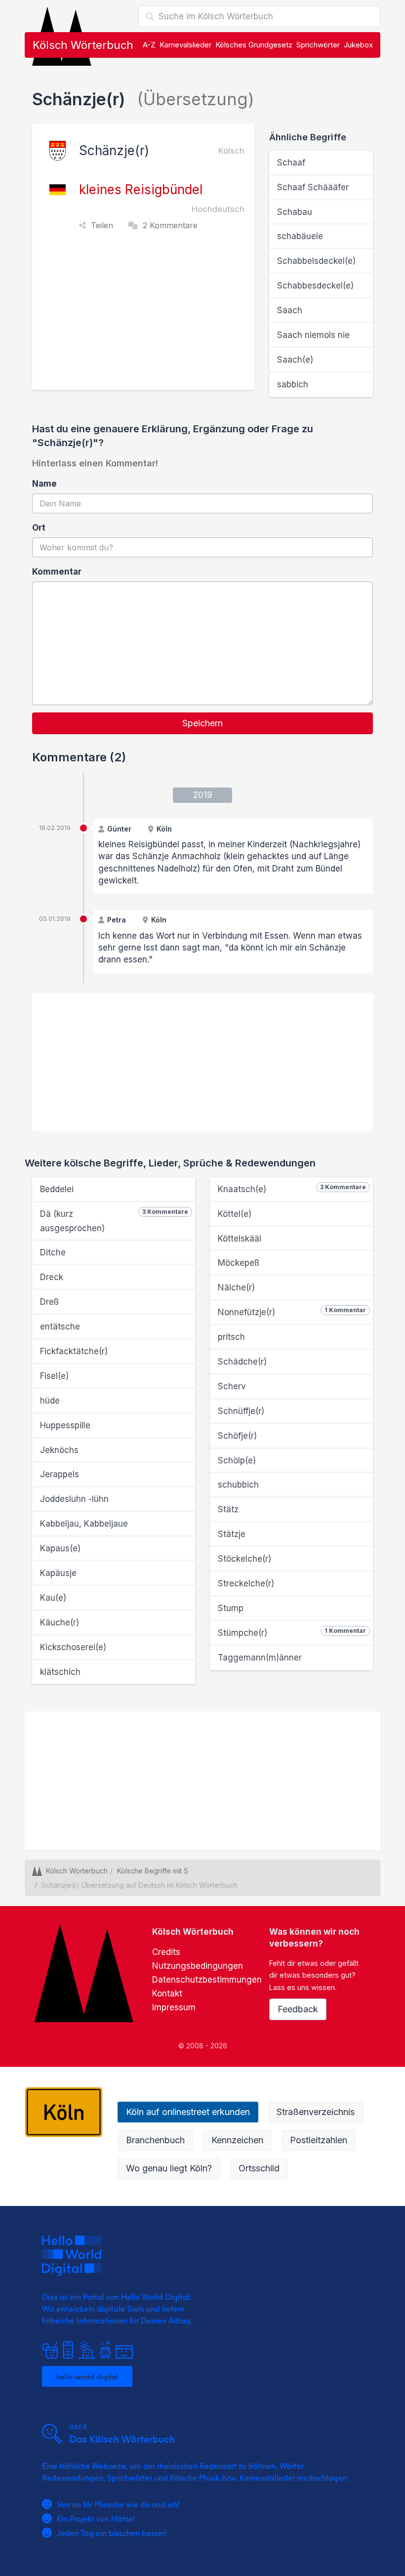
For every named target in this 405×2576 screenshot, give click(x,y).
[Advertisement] (146, 316)
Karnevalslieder (185, 45)
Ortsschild (259, 2168)
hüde (50, 1401)
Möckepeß (239, 1263)
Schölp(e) (237, 1460)
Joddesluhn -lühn (74, 1499)
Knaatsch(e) (292, 1189)
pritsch (231, 1337)
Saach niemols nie (313, 335)
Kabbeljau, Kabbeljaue (84, 1524)
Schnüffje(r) (241, 1411)
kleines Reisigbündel (141, 189)
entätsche (60, 1327)
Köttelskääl (240, 1239)
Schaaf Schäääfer (313, 187)
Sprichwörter (318, 45)
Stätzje (232, 1534)
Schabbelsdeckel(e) (316, 261)
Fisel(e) (54, 1376)
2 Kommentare (170, 225)
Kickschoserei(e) (73, 1647)
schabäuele (300, 236)
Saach (290, 310)
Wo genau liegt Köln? (169, 2168)
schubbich (238, 1485)
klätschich (60, 1672)
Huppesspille (65, 1425)
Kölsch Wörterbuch (83, 45)
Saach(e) (295, 360)
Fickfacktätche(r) (74, 1351)
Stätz (228, 1509)
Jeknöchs (59, 1450)
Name (44, 484)
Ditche (53, 1252)
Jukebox (358, 45)
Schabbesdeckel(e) (315, 286)
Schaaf (291, 163)
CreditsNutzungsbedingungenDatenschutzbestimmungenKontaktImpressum (207, 1980)
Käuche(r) (60, 1622)
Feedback (298, 2009)
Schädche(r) (242, 1362)
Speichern (202, 723)
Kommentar (57, 572)
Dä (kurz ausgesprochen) (114, 1221)
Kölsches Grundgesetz (254, 45)
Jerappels (60, 1474)
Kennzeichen (237, 2140)
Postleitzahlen (319, 2140)
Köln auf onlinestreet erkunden (188, 2112)
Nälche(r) (236, 1288)
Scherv (232, 1386)
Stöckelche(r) (244, 1559)
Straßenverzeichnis (316, 2112)
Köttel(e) (235, 1214)
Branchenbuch (155, 2140)
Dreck (52, 1277)
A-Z (149, 45)
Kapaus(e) (60, 1548)
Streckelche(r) (246, 1583)
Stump (231, 1608)
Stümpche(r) (292, 1632)
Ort (39, 528)
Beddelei (57, 1189)
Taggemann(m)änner (260, 1658)
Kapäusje (58, 1573)
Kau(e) (53, 1598)
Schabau (295, 212)
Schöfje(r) (237, 1436)
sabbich (293, 384)
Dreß (49, 1302)
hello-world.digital (87, 2376)
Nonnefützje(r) (292, 1312)
